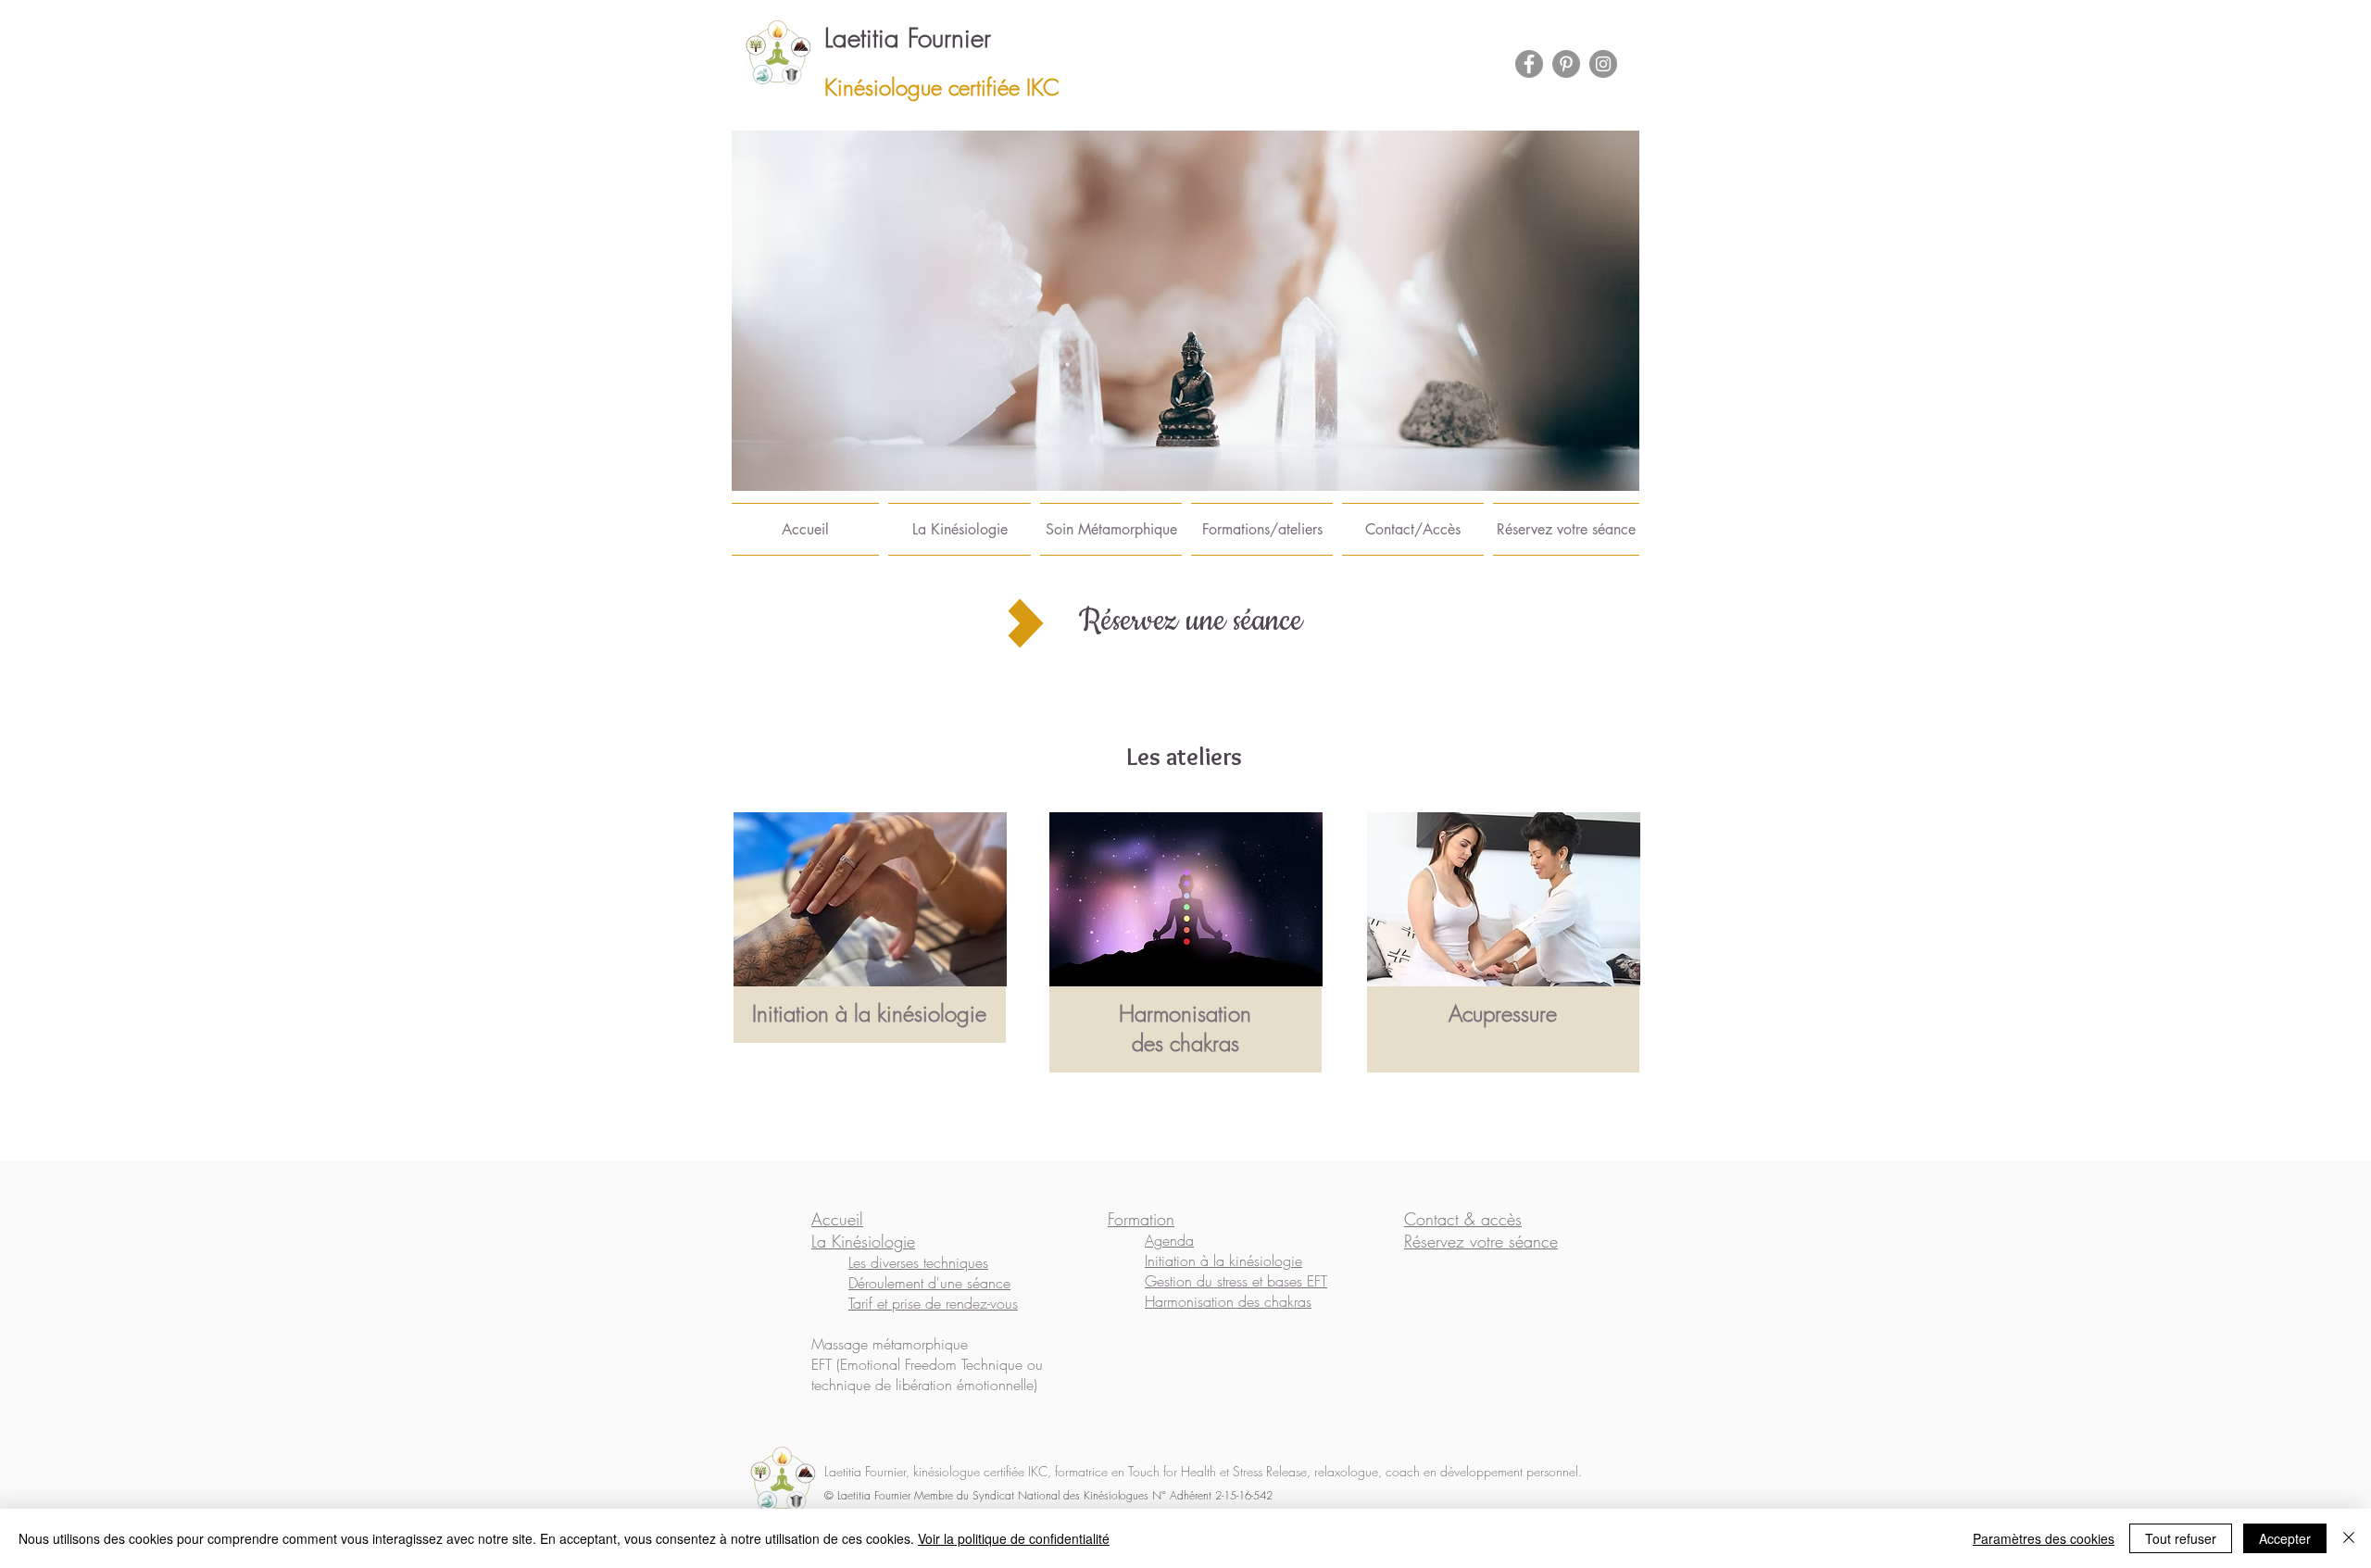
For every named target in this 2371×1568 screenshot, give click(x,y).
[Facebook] (1529, 64)
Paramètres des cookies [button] (2044, 1538)
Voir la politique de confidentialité (1014, 1538)
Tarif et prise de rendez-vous (933, 1303)
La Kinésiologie (863, 1241)
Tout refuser (2181, 1538)
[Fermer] (2349, 1538)
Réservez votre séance (1481, 1241)
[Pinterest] (1566, 64)
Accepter (2285, 1538)
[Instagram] (1603, 64)
